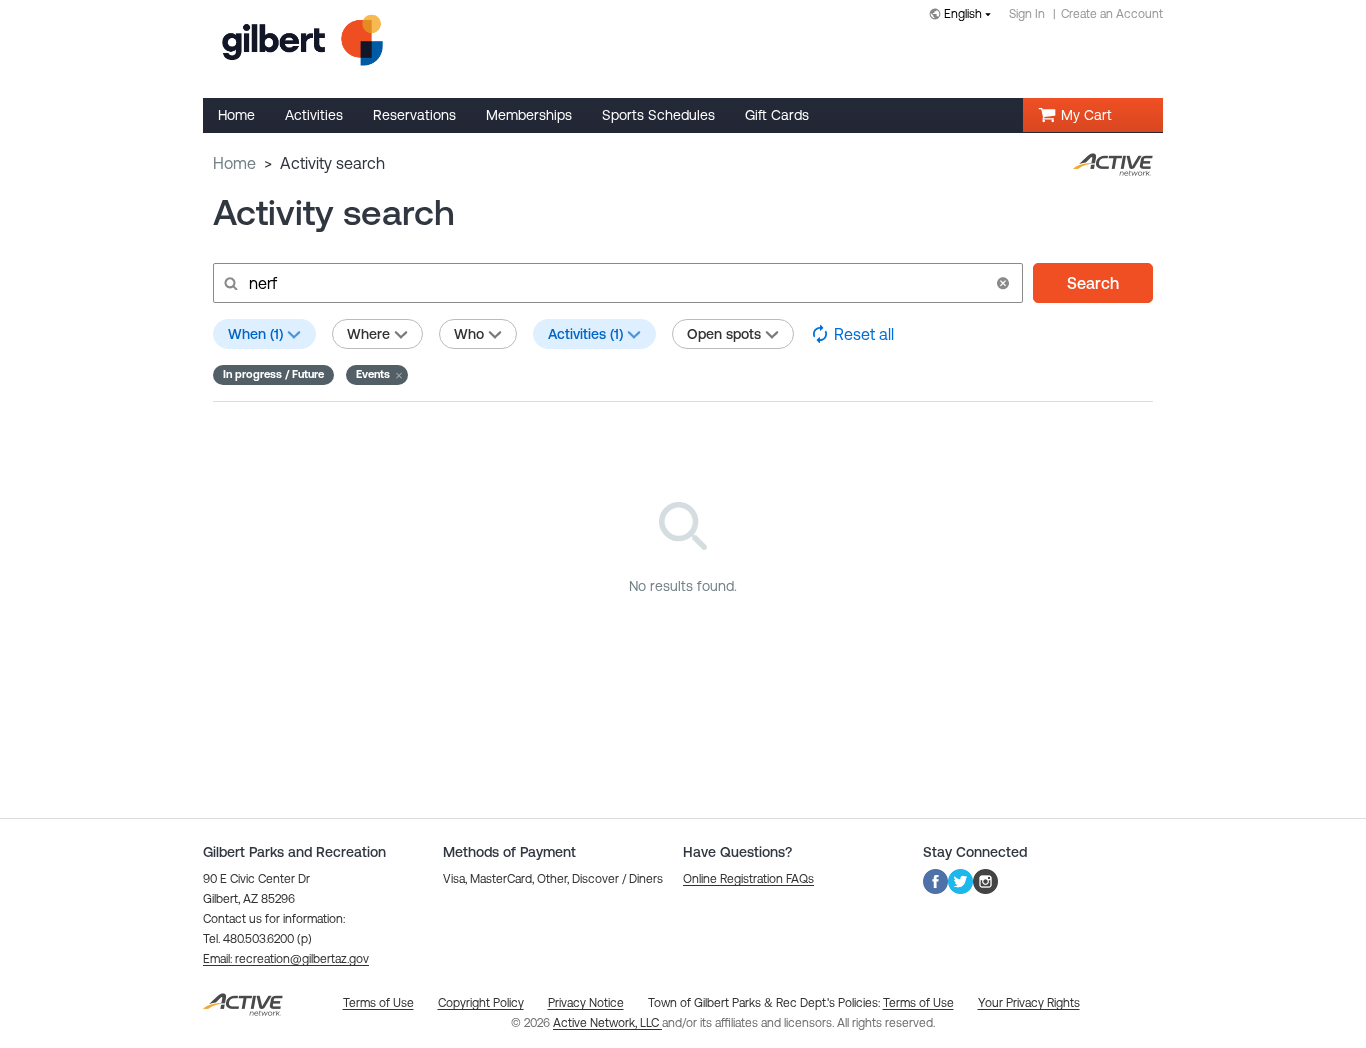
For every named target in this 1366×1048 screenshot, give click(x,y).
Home (234, 163)
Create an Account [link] (1112, 14)
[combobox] (964, 15)
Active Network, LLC (607, 1023)
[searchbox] (616, 283)
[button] (1003, 283)
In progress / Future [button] (273, 374)
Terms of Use (918, 1003)
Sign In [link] (1027, 14)
